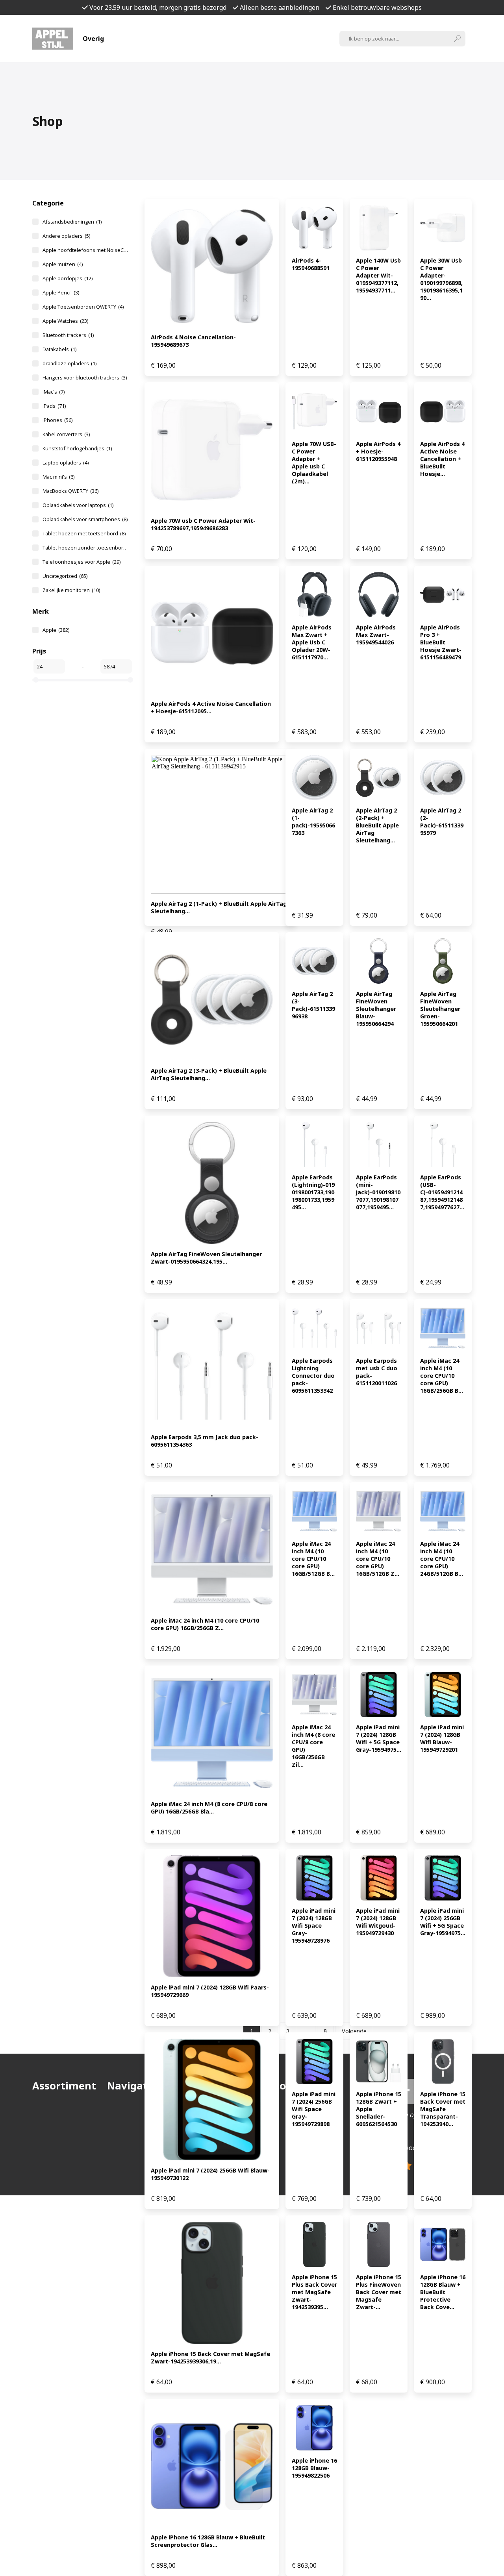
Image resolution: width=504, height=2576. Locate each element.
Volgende (354, 2031)
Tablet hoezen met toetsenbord (84, 533)
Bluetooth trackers (68, 335)
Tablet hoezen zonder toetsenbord (86, 548)
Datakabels (59, 349)
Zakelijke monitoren (71, 590)
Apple (56, 630)
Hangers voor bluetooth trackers (85, 378)
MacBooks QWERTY (70, 491)
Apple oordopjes (68, 278)
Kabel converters (66, 434)
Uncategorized (65, 576)
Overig (93, 39)
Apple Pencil (61, 292)
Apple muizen (63, 264)
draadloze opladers (69, 363)
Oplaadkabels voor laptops (78, 505)
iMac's (54, 392)
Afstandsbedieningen (72, 222)
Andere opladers (66, 236)
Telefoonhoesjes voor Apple (82, 562)
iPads (54, 406)
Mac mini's (58, 477)
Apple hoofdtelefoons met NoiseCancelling (86, 250)
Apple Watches (65, 321)
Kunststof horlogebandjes (77, 448)
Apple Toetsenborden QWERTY (83, 307)
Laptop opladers (66, 463)
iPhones (57, 420)
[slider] (36, 680)
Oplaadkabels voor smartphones (85, 519)
